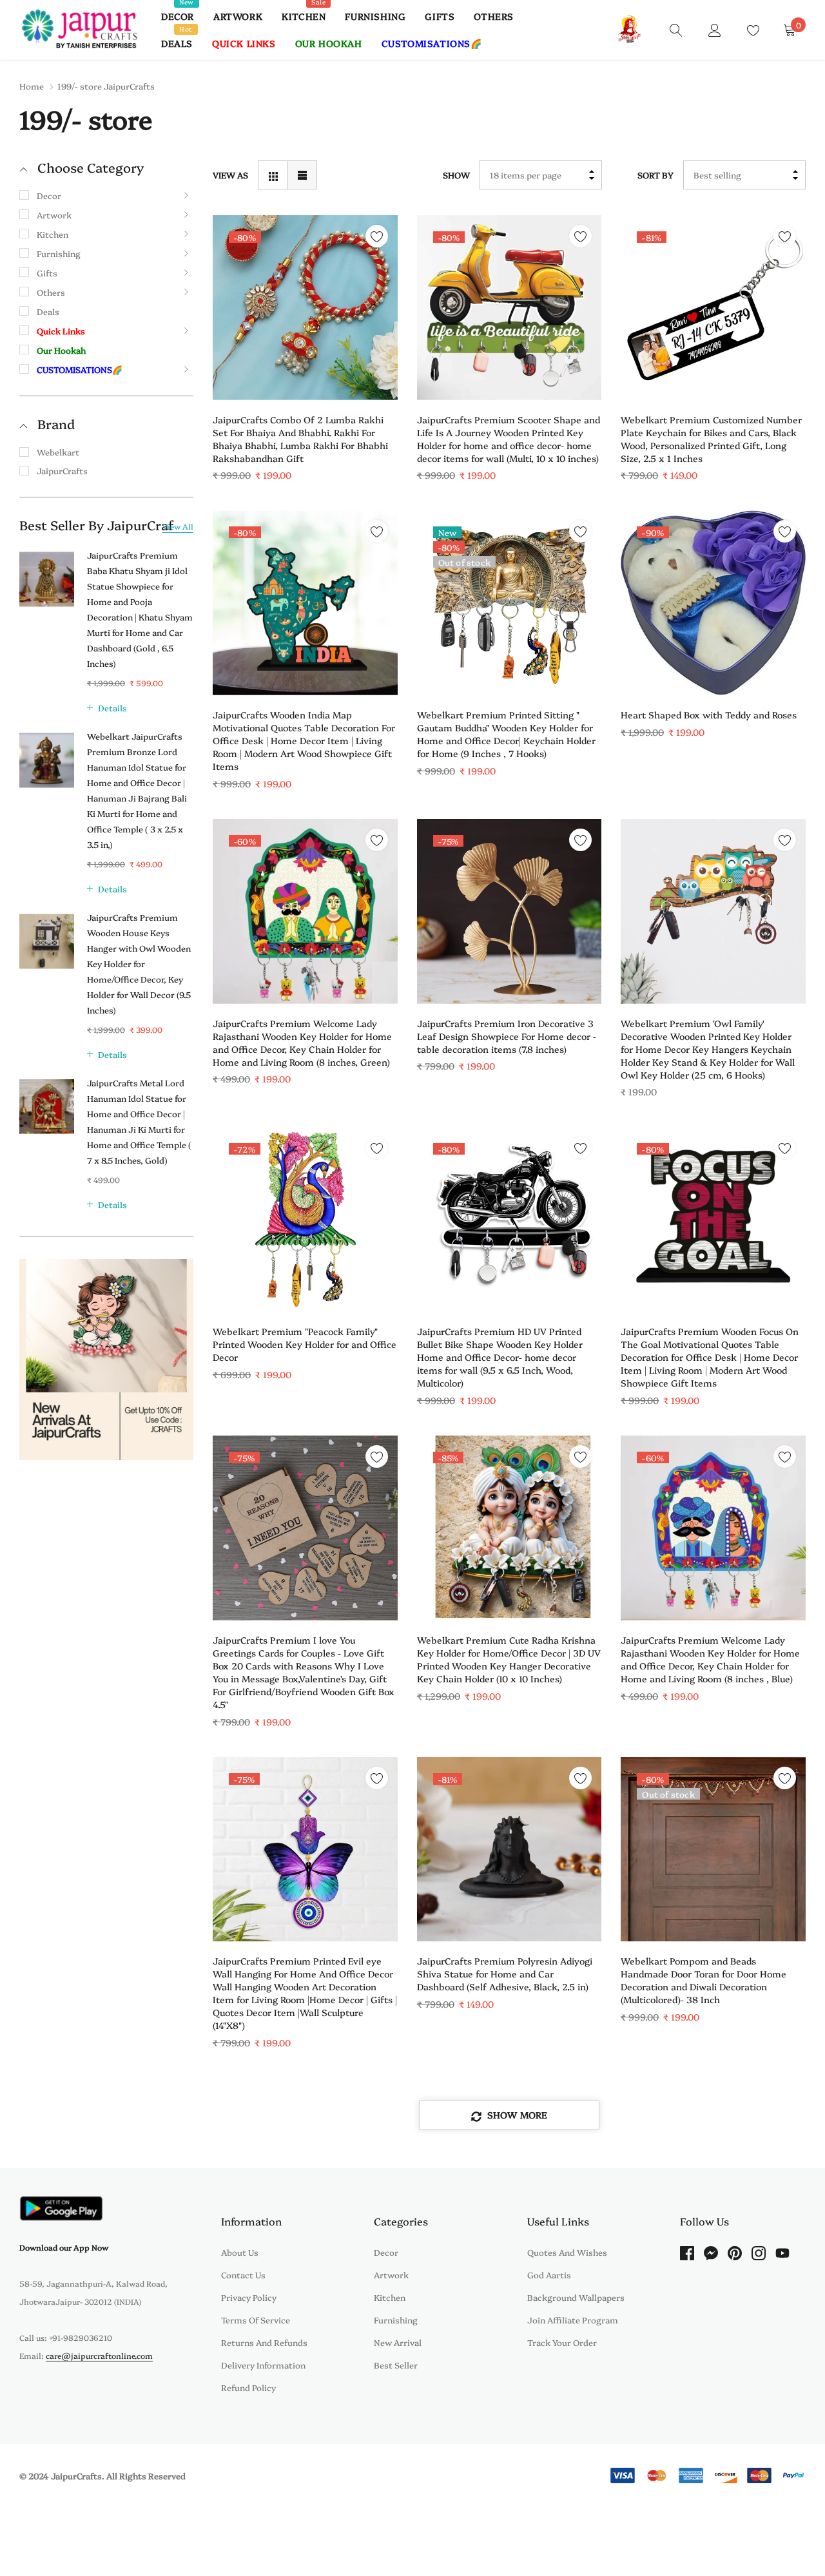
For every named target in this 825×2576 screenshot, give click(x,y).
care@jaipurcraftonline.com (99, 2355)
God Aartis (549, 2274)
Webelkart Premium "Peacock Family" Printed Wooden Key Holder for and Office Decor (305, 1344)
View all (178, 526)
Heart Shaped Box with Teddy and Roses (709, 715)
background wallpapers (576, 2297)
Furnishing (375, 16)
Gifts (440, 16)
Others (494, 16)
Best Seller (396, 2365)
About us (240, 2252)
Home (32, 86)
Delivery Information (263, 2365)
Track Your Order (562, 2342)
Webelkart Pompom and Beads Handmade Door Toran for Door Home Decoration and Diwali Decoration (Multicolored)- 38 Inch (704, 1980)
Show (456, 175)
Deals (177, 43)
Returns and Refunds (264, 2342)
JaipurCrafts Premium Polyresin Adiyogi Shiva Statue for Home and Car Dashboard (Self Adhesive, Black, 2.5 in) (505, 1974)
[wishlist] (377, 236)
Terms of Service (256, 2320)
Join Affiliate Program (573, 2320)
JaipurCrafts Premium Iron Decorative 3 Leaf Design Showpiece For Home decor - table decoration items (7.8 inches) (507, 1036)
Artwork (238, 16)
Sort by (655, 175)
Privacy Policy (249, 2297)
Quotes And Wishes (567, 2252)
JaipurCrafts (62, 470)
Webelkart (58, 452)
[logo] (81, 30)
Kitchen (304, 16)
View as (230, 175)
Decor (178, 16)
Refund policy (248, 2387)
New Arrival (398, 2342)
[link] (676, 29)
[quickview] (377, 268)
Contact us (243, 2274)
